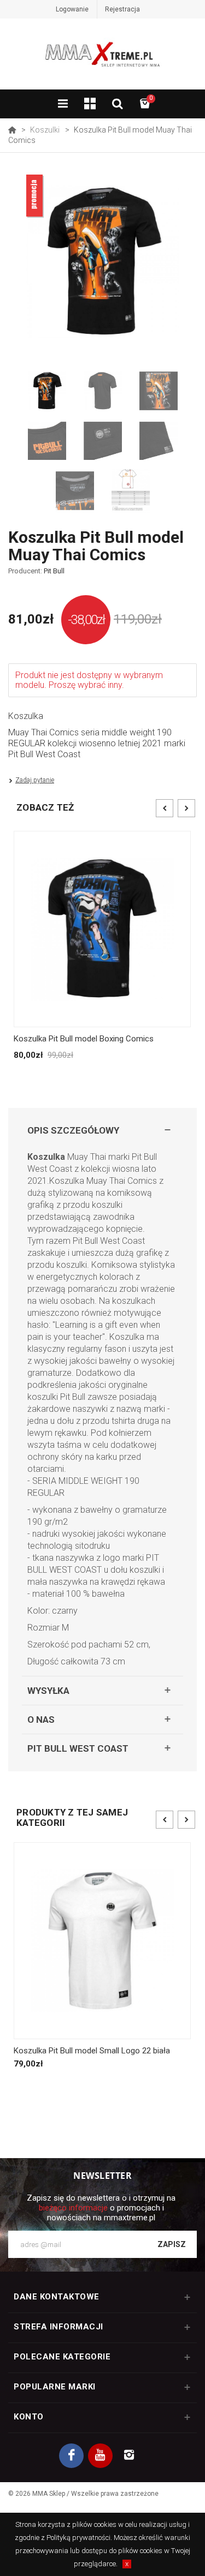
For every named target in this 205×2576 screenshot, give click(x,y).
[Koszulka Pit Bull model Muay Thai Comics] (47, 391)
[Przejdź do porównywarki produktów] (90, 105)
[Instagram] (129, 2456)
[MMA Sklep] (103, 59)
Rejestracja (122, 9)
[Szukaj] (118, 105)
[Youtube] (100, 2456)
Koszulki (45, 130)
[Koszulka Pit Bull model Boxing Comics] (102, 929)
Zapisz (172, 2244)
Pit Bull (54, 571)
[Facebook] (71, 2456)
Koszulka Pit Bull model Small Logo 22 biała (92, 2051)
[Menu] (63, 105)
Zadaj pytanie (35, 780)
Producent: (36, 571)
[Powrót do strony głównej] (12, 130)
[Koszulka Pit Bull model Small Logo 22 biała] (102, 1941)
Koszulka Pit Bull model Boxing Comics (84, 1039)
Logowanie (72, 9)
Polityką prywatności (78, 2538)
